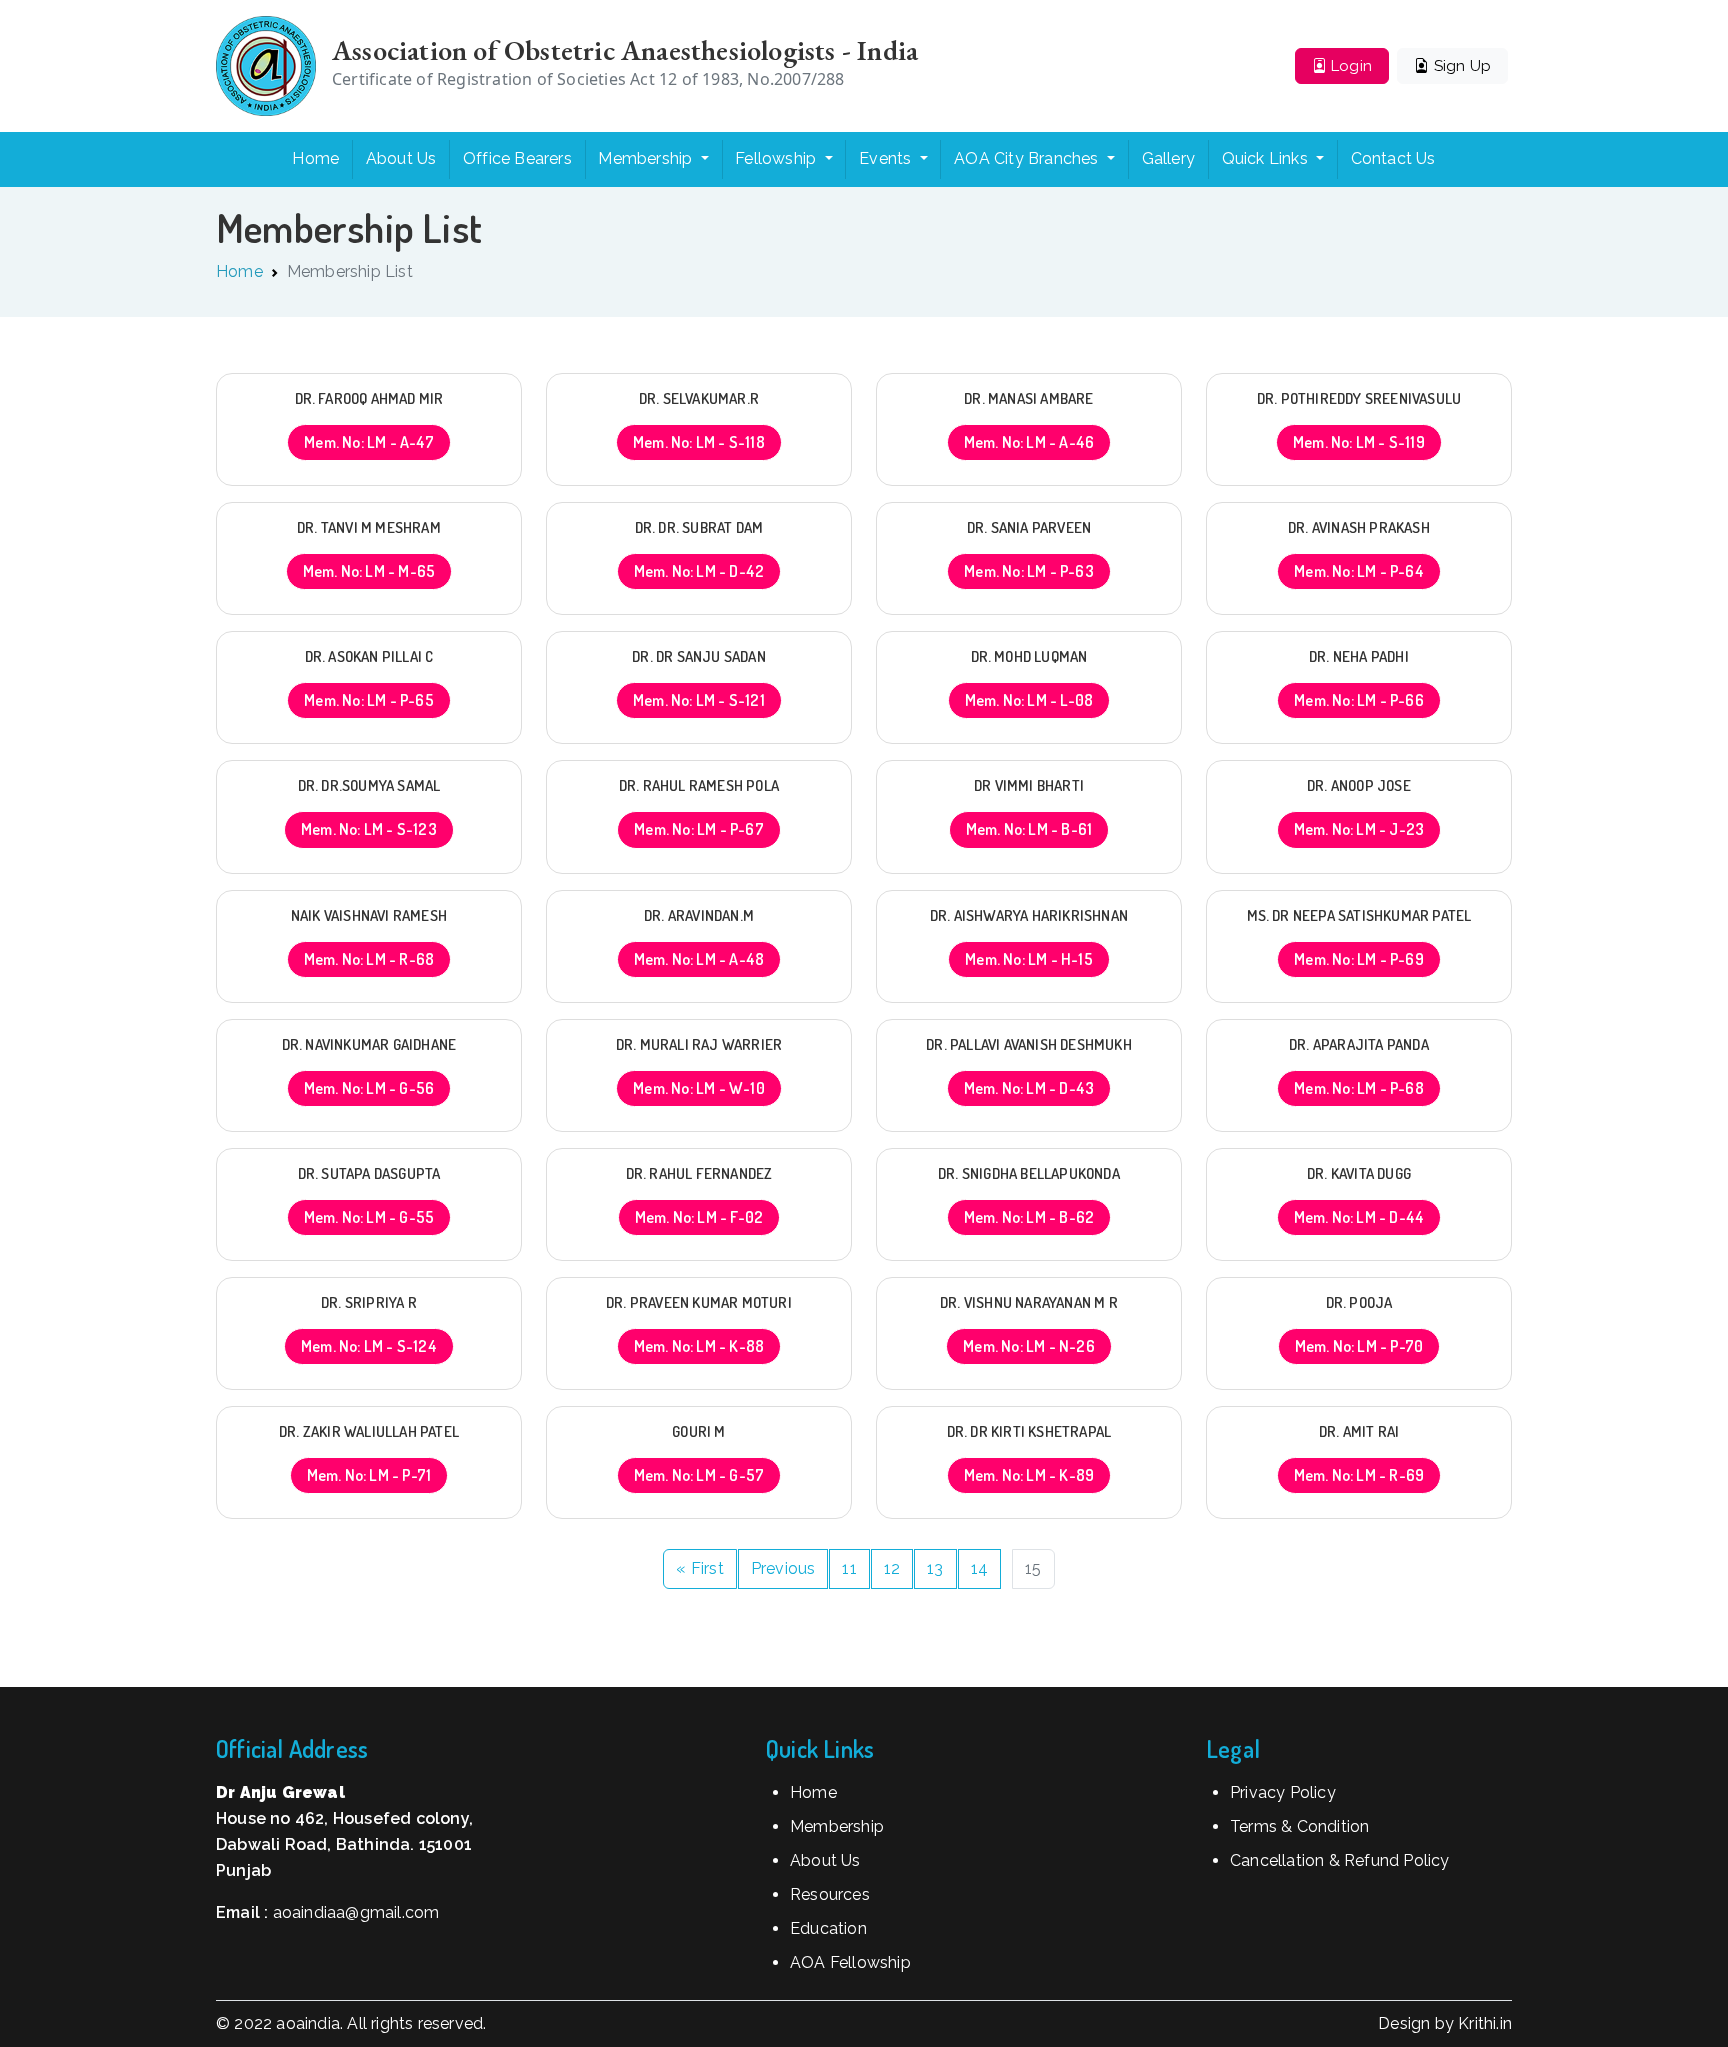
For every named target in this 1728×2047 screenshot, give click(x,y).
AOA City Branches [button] (1028, 158)
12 (892, 1568)
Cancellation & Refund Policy (1340, 1860)
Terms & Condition (1299, 1826)
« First (699, 1568)
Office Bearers (517, 158)
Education (828, 1928)
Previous (783, 1568)
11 (849, 1568)
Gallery (1168, 158)
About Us (401, 158)
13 (935, 1568)
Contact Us (1393, 158)
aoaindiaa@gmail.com (356, 1912)
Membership (837, 1826)
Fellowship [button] (777, 158)
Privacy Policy (1283, 1792)
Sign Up (1460, 66)
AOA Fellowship (850, 1962)
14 (979, 1568)
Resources (830, 1894)
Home (315, 158)
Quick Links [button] (1267, 158)
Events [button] (887, 158)
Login (1349, 66)
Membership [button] (647, 158)
